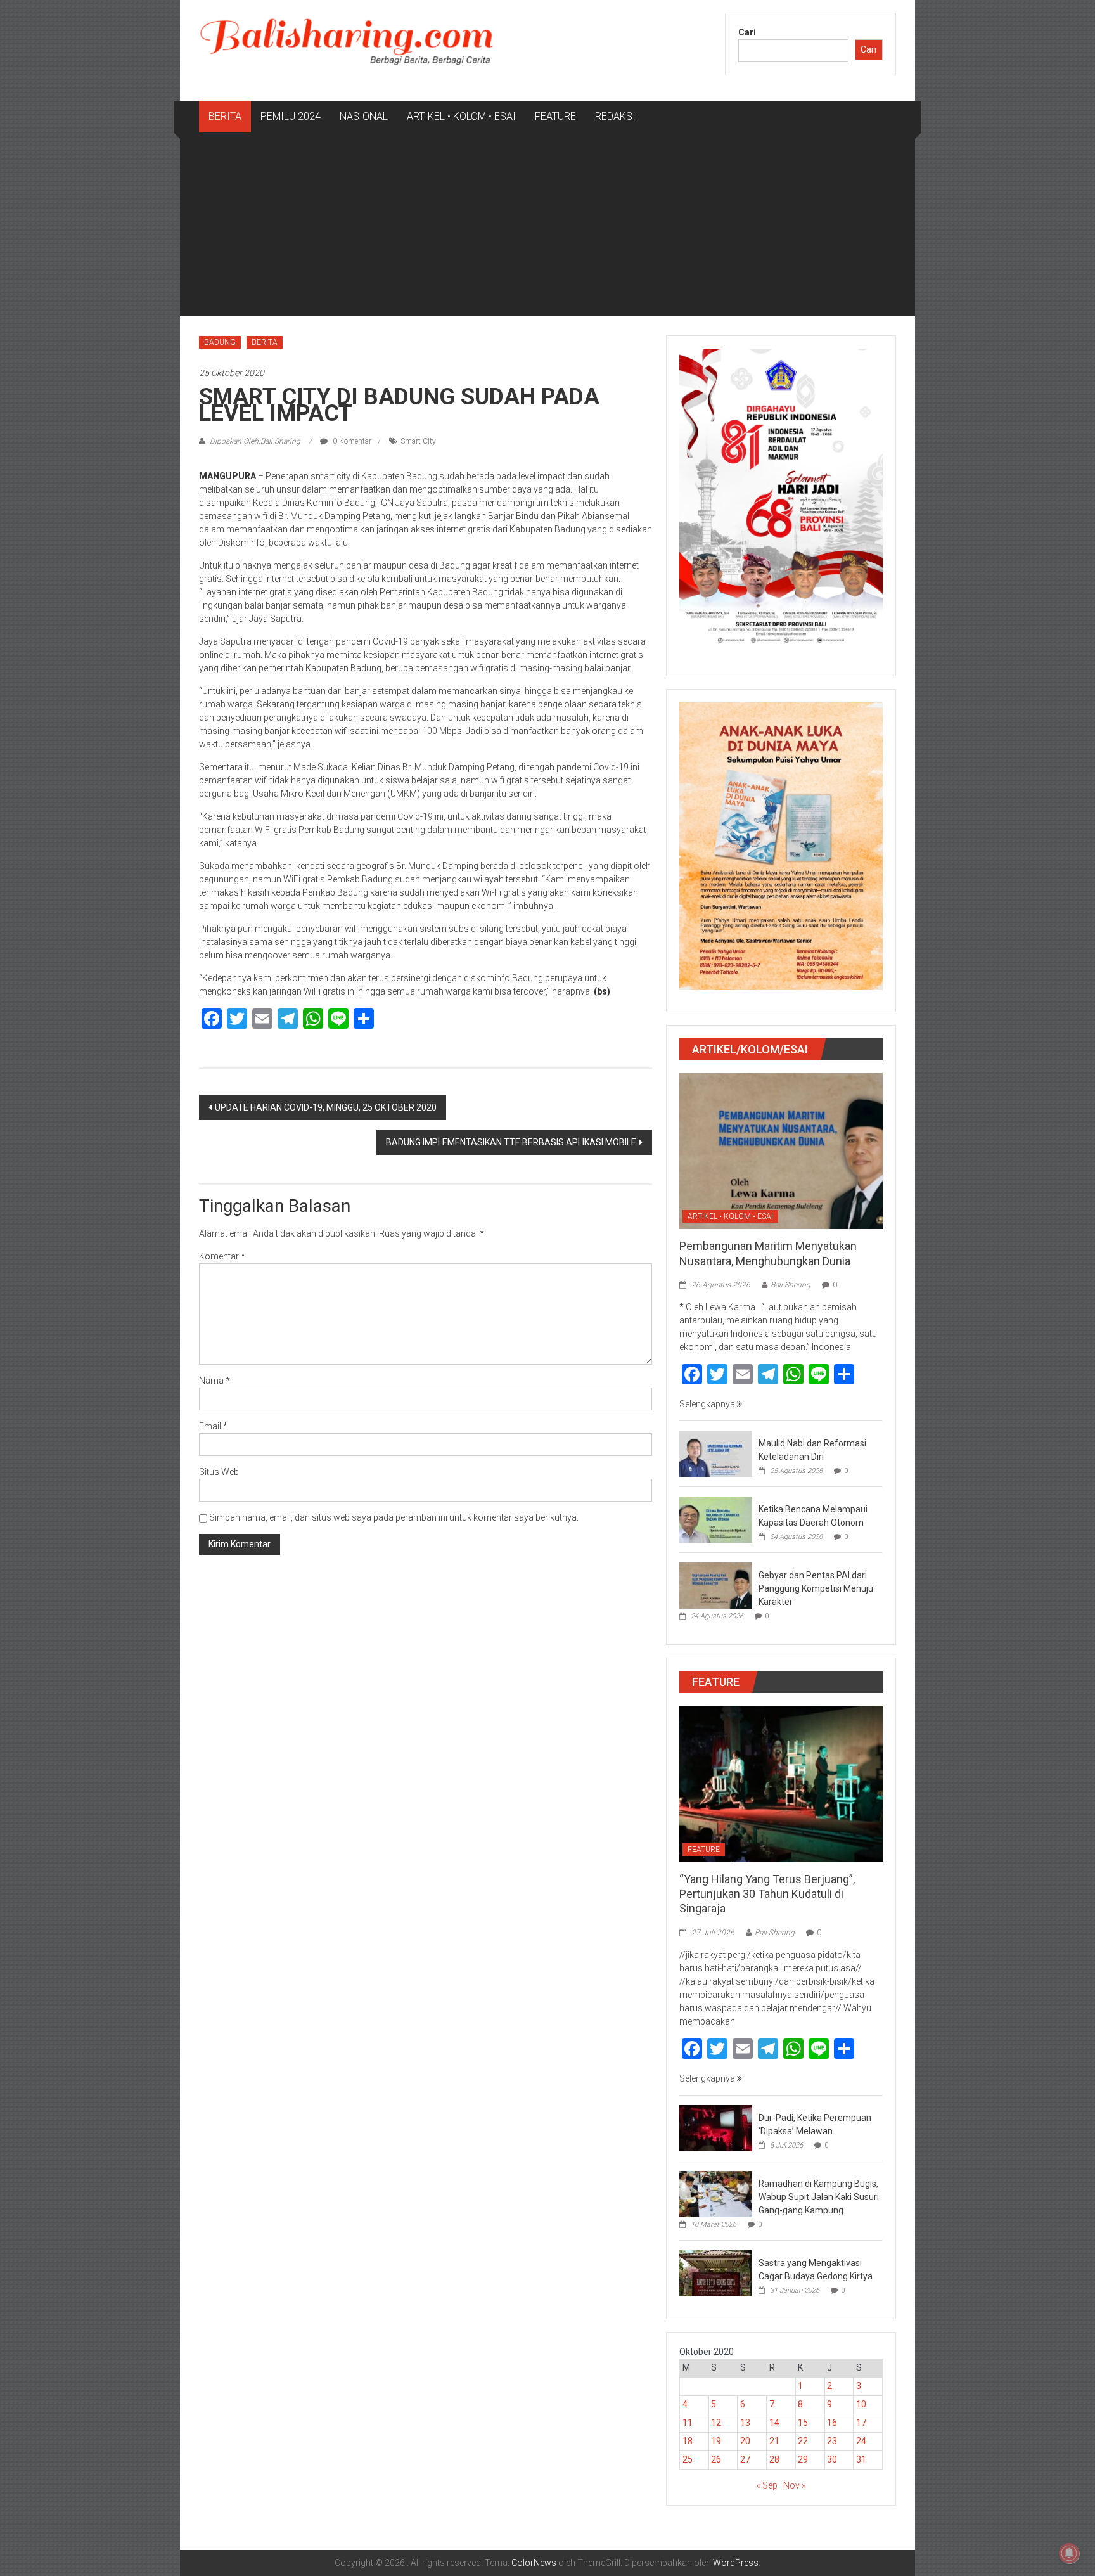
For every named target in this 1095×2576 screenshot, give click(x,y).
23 (832, 2441)
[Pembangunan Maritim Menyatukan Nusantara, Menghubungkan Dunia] (781, 1150)
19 (716, 2441)
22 (803, 2441)
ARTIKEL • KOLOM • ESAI (461, 116)
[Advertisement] (547, 228)
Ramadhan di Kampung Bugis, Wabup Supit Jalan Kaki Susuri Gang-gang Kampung (819, 2197)
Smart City (418, 441)
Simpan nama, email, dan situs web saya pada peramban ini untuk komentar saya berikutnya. (394, 1517)
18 (688, 2441)
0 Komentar (351, 441)
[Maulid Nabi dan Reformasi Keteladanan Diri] (716, 1453)
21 (774, 2441)
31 (861, 2459)
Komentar (222, 1256)
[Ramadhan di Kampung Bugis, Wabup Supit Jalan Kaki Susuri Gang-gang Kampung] (716, 2193)
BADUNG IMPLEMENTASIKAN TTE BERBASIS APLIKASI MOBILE (511, 1142)
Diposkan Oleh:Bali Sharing (255, 441)
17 (861, 2423)
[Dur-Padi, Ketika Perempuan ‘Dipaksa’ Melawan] (716, 2127)
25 (688, 2459)
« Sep (767, 2485)
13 (745, 2423)
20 (745, 2441)
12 (716, 2423)
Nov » (794, 2485)
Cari (747, 32)
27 (745, 2459)
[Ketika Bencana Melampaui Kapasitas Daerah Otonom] (716, 1519)
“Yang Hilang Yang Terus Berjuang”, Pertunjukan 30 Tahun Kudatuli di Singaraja (767, 1894)
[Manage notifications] (1069, 2553)
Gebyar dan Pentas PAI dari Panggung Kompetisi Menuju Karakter (816, 1588)
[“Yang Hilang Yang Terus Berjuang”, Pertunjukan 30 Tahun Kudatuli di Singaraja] (781, 1783)
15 (803, 2423)
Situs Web (219, 1472)
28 (774, 2459)
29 (803, 2459)
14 (774, 2423)
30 (832, 2459)
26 (716, 2459)
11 (688, 2423)
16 (832, 2423)
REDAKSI (615, 116)
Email (213, 1426)
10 (861, 2404)
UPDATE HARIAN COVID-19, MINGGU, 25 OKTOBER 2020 (326, 1107)
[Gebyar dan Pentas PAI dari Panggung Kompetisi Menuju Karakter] (716, 1585)
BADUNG (220, 342)
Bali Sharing (791, 1285)
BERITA (225, 116)
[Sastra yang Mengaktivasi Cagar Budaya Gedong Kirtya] (716, 2272)
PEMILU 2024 (291, 116)
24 (861, 2441)
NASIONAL (364, 116)
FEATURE (555, 116)
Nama (215, 1381)
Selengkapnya (708, 1404)
